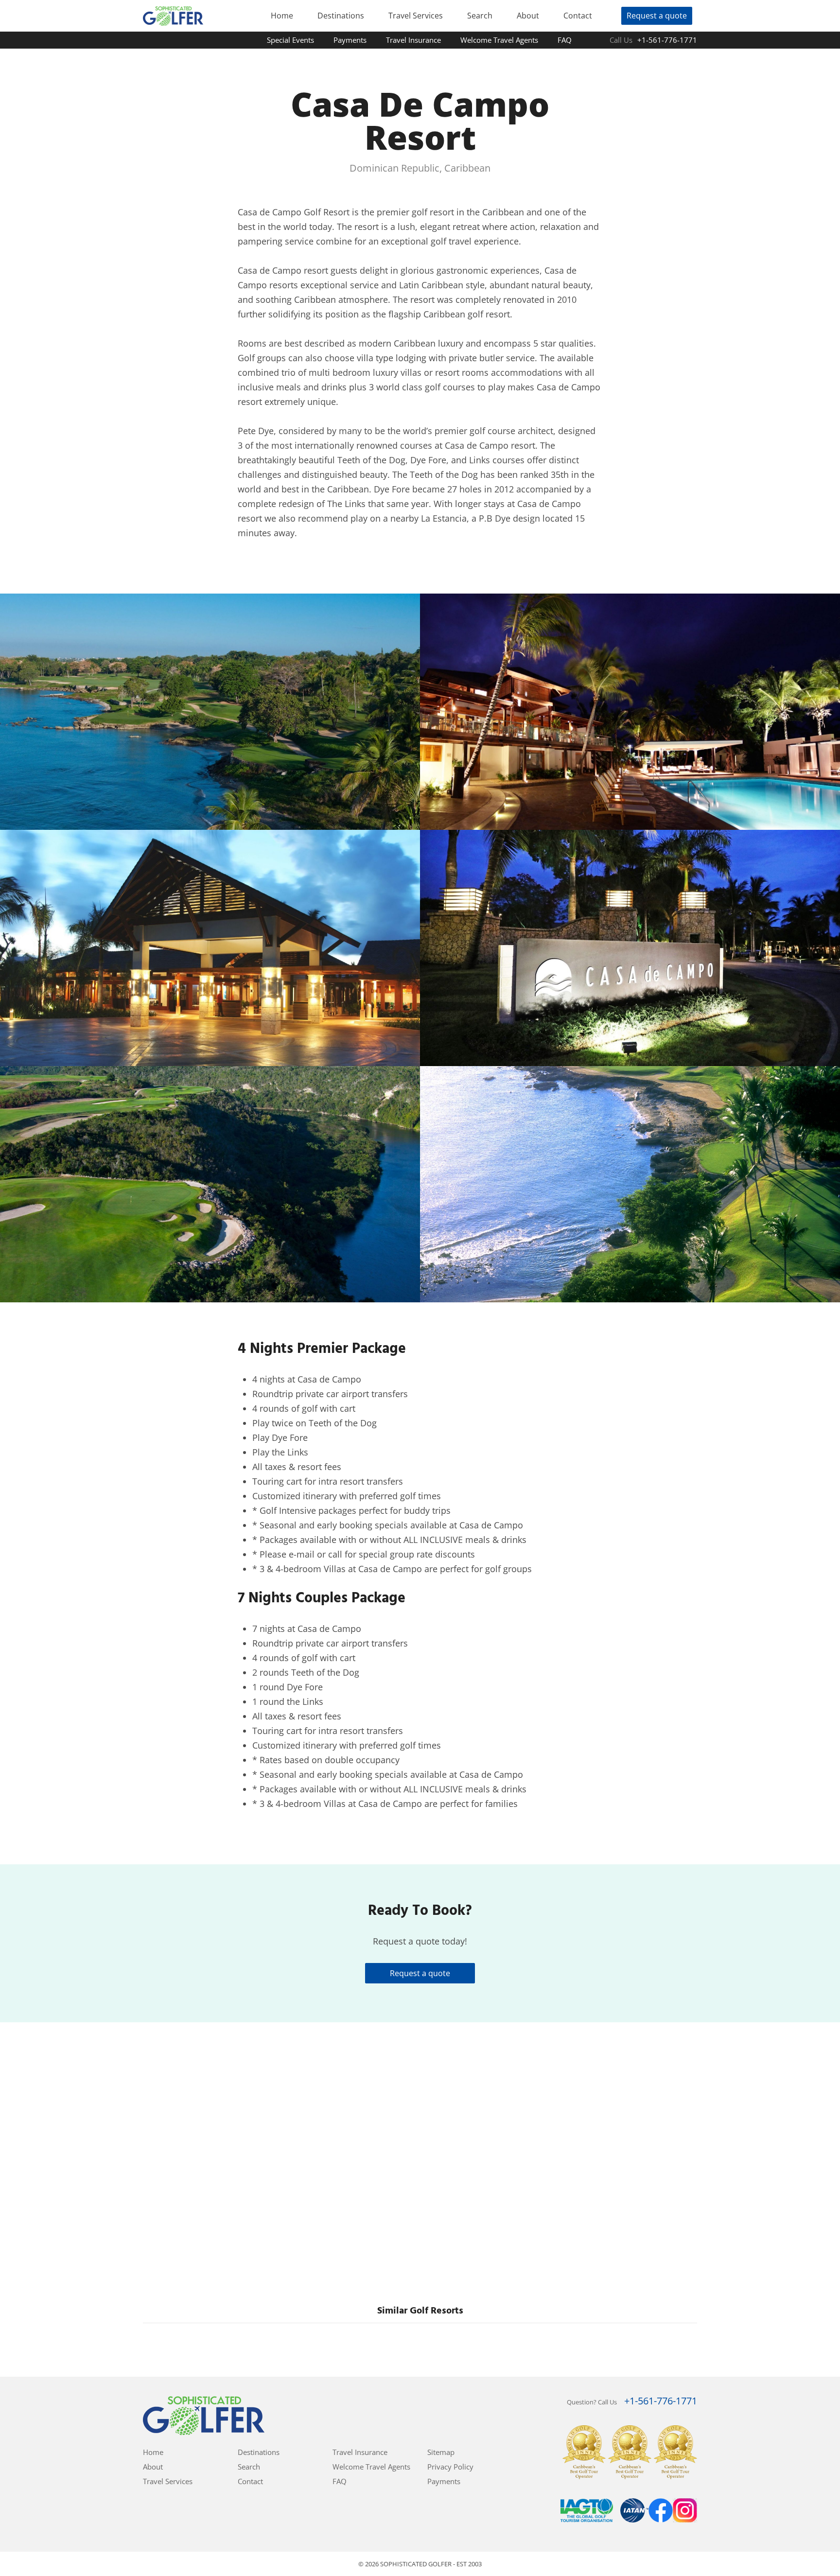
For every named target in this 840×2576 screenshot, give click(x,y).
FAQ (565, 40)
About (528, 16)
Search (480, 16)
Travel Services (416, 16)
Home (282, 16)
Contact (578, 16)
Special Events (290, 40)
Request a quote (657, 16)
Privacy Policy (450, 2467)
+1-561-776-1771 (667, 40)
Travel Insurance (413, 40)
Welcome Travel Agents (499, 40)
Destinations (341, 16)
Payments (350, 40)
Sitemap (441, 2452)
